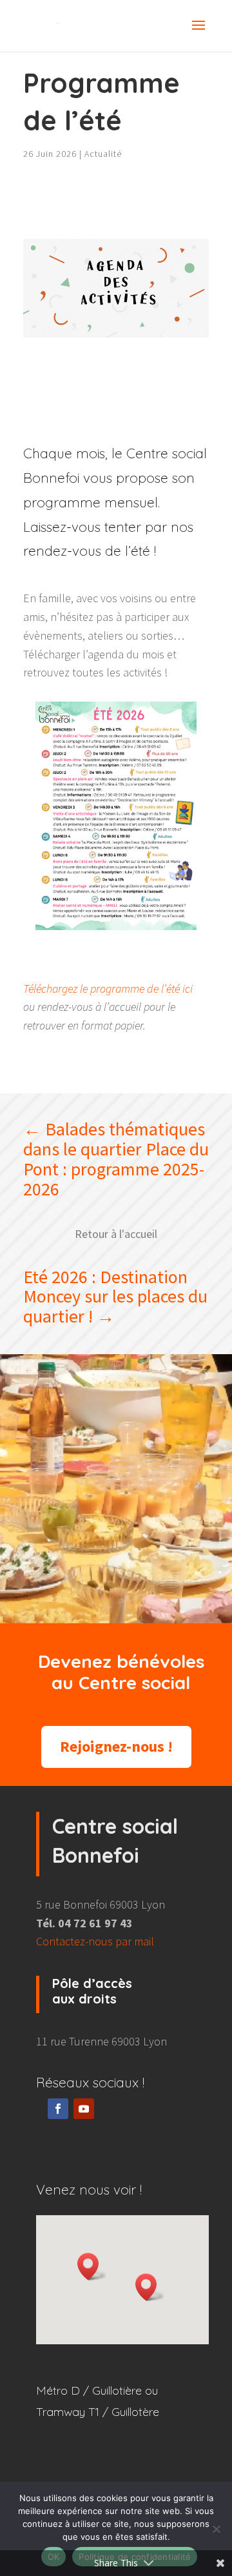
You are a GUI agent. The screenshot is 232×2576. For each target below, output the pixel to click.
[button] (150, 2287)
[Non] (216, 2529)
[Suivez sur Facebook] (58, 2109)
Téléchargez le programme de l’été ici (108, 989)
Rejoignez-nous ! (116, 1746)
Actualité (103, 154)
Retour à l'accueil (116, 1234)
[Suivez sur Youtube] (84, 2109)
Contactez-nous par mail (95, 1941)
